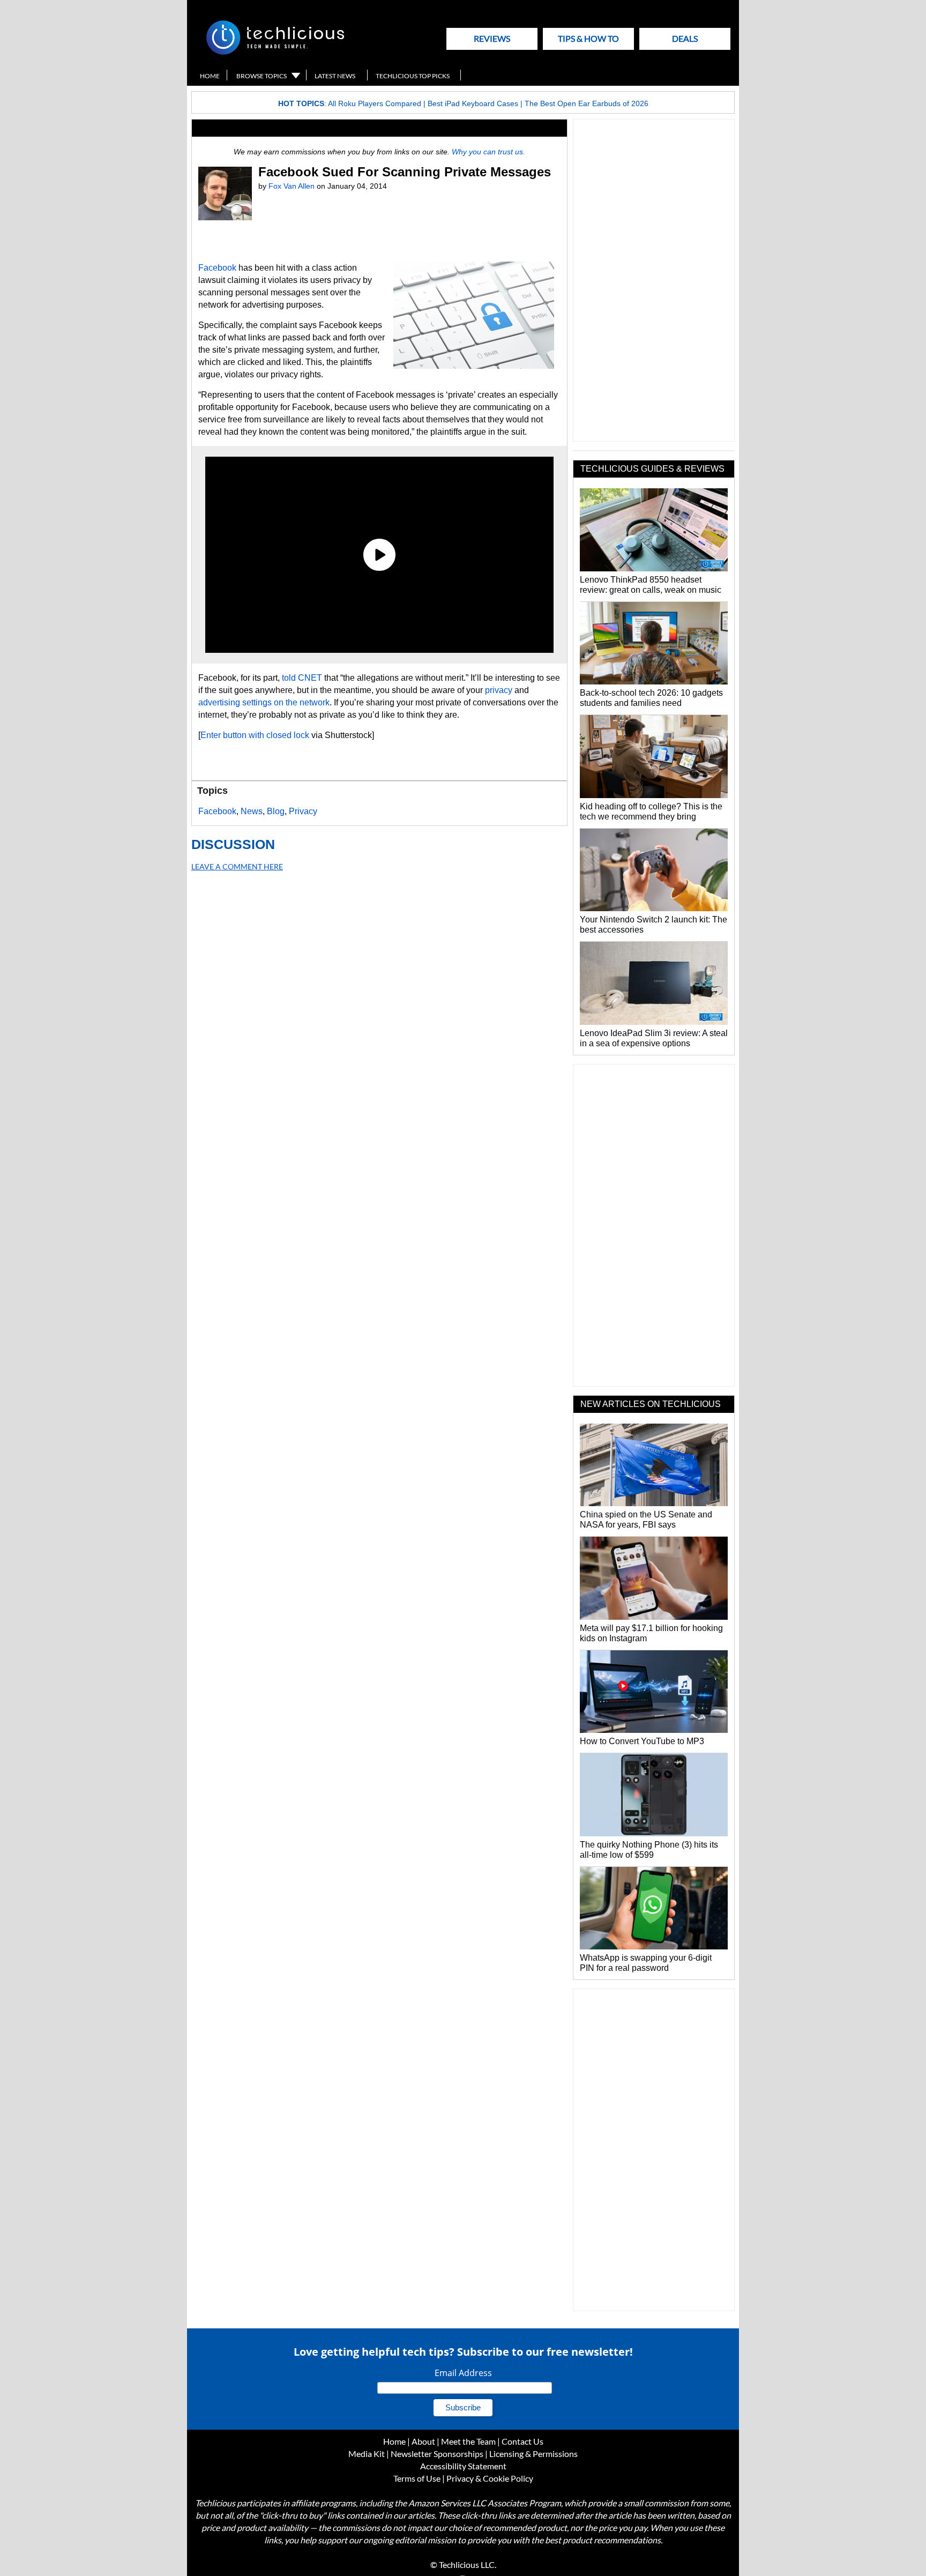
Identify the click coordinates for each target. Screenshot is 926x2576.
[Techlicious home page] (275, 52)
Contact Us (522, 2441)
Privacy (303, 811)
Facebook (217, 268)
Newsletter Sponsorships (437, 2454)
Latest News (335, 76)
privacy (499, 690)
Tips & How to (588, 38)
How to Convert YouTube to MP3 (642, 1741)
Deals (685, 38)
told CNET (302, 678)
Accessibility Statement (463, 2466)
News (252, 811)
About (423, 2441)
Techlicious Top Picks (413, 76)
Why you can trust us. (488, 152)
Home (210, 76)
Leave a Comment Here (237, 866)
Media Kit (367, 2454)
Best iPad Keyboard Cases (473, 103)
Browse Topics (262, 76)
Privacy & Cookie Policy (490, 2478)
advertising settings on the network (264, 702)
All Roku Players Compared (375, 103)
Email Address (463, 2373)
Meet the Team (468, 2441)
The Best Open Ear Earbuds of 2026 (587, 103)
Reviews (492, 38)
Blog (276, 811)
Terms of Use (417, 2478)
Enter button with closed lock (255, 735)
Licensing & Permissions (533, 2454)
